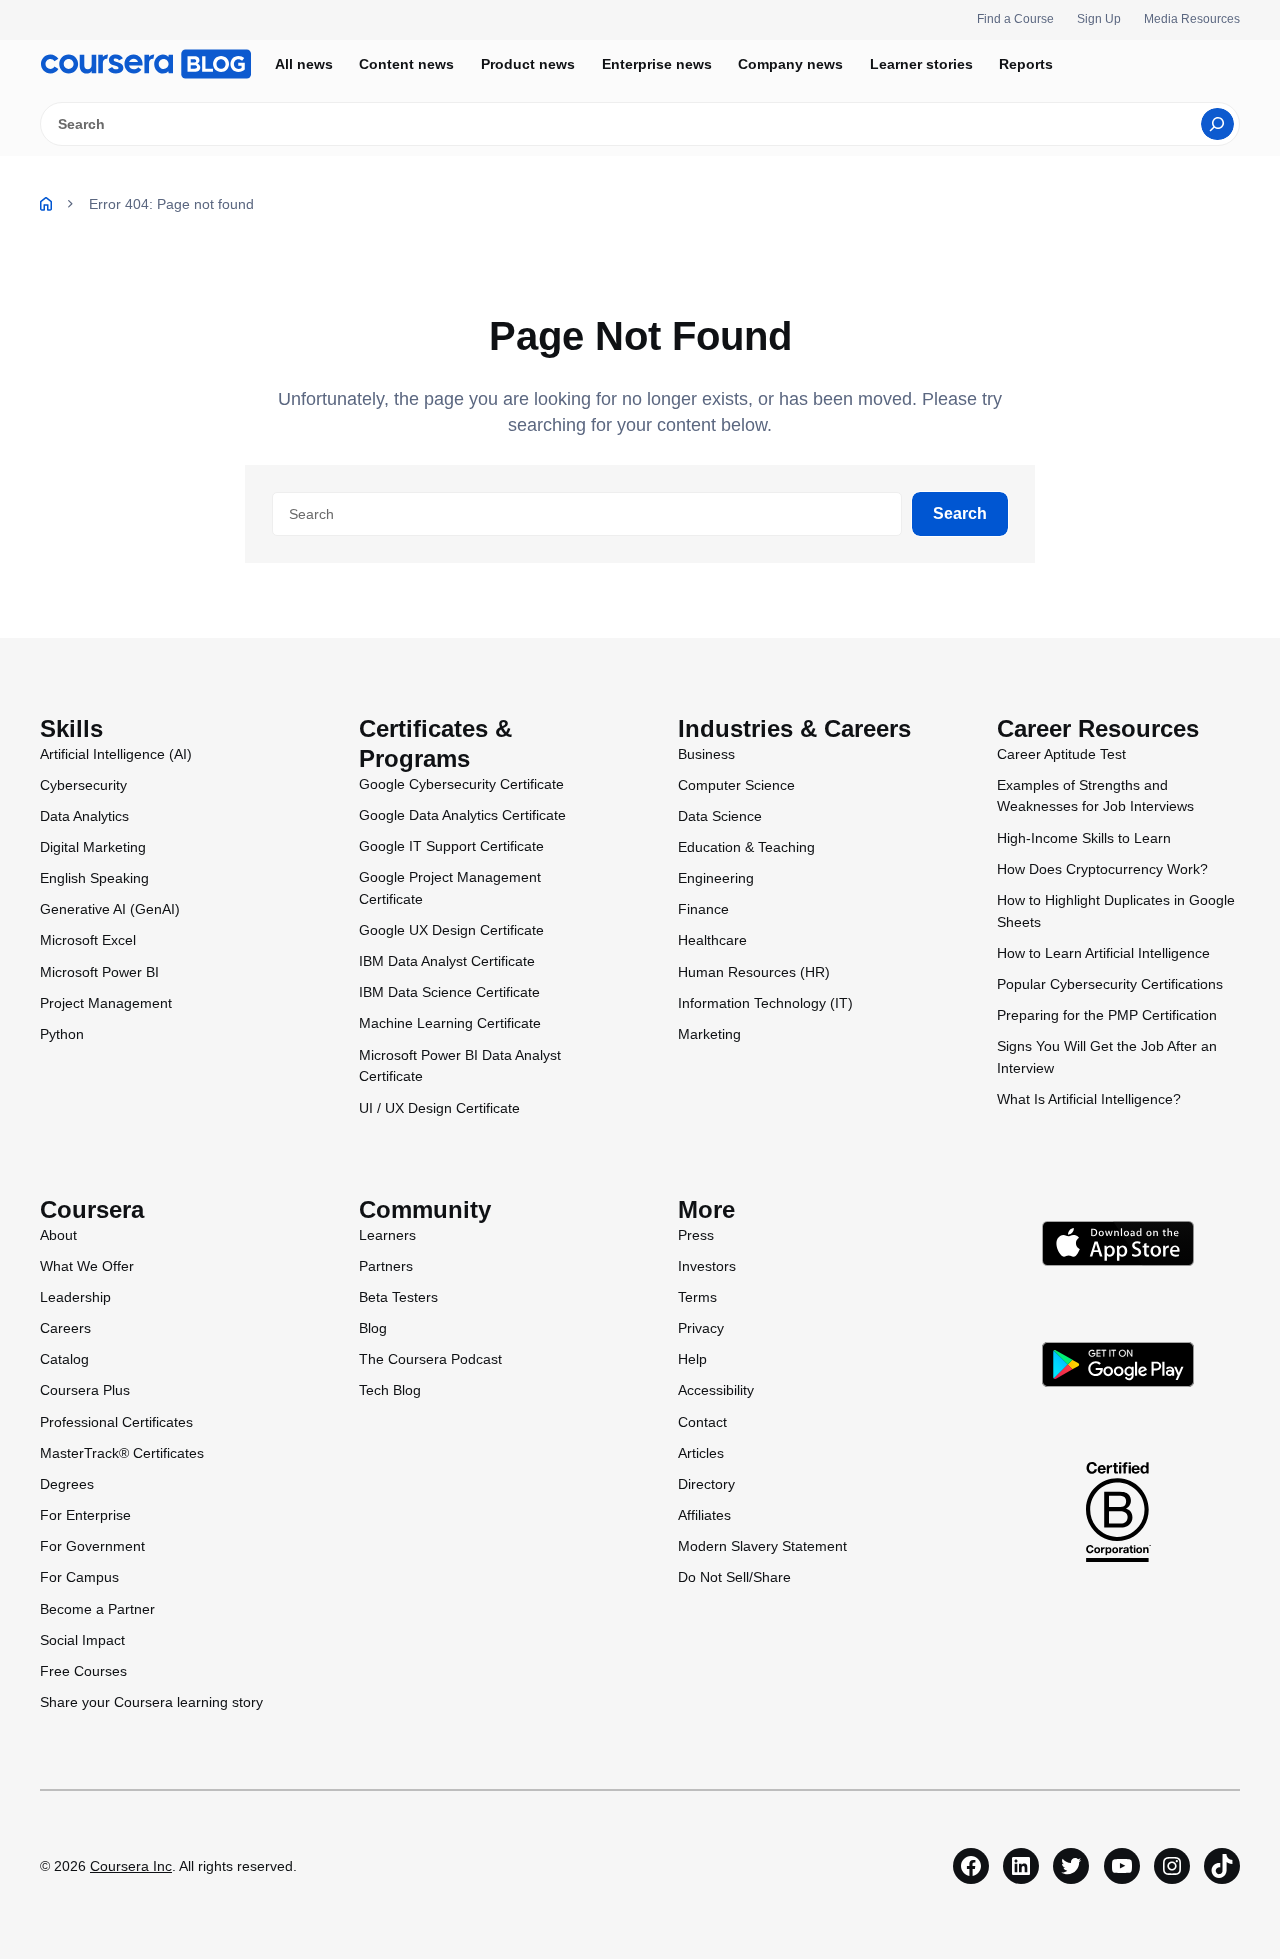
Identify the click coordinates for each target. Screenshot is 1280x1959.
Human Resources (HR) (754, 972)
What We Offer (87, 1266)
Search (960, 513)
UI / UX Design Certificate (439, 1108)
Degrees (67, 1484)
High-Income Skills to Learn (1084, 838)
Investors (707, 1266)
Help (692, 1359)
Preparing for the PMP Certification (1107, 1015)
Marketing (709, 1034)
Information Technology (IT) (765, 1003)
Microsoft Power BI (99, 972)
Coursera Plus (85, 1390)
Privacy (701, 1328)
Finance (703, 909)
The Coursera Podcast (430, 1359)
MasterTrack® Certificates (122, 1453)
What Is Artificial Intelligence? (1089, 1099)
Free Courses (83, 1671)
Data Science (720, 816)
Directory (706, 1484)
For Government (92, 1546)
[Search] (1217, 124)
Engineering (716, 878)
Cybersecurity (83, 785)
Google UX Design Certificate (451, 930)
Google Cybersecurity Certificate (461, 784)
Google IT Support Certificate (451, 846)
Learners (387, 1235)
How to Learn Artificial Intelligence (1103, 953)
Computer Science (736, 785)
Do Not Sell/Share (734, 1577)
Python (62, 1034)
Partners (386, 1266)
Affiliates (704, 1515)
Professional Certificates (116, 1422)
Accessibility (716, 1390)
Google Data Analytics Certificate (462, 815)
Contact (702, 1422)
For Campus (79, 1577)
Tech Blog (390, 1390)
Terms (697, 1297)
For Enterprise (85, 1515)
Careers (65, 1328)
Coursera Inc (131, 1866)
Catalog (64, 1359)
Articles (701, 1453)
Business (706, 754)
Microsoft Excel (88, 940)
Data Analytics (84, 816)
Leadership (75, 1297)
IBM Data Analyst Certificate (447, 961)
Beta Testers (398, 1297)
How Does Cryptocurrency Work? (1102, 869)
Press (696, 1235)
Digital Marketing (93, 847)
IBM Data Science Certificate (449, 992)
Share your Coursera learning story (151, 1702)
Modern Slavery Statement (762, 1546)
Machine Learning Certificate (450, 1023)
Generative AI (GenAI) (110, 909)
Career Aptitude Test (1061, 754)
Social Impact (82, 1640)
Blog (373, 1328)
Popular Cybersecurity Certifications (1110, 984)
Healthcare (712, 940)
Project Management (106, 1003)
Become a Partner (97, 1609)
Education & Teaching (746, 847)
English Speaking (94, 878)
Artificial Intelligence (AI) (116, 754)
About (58, 1235)
